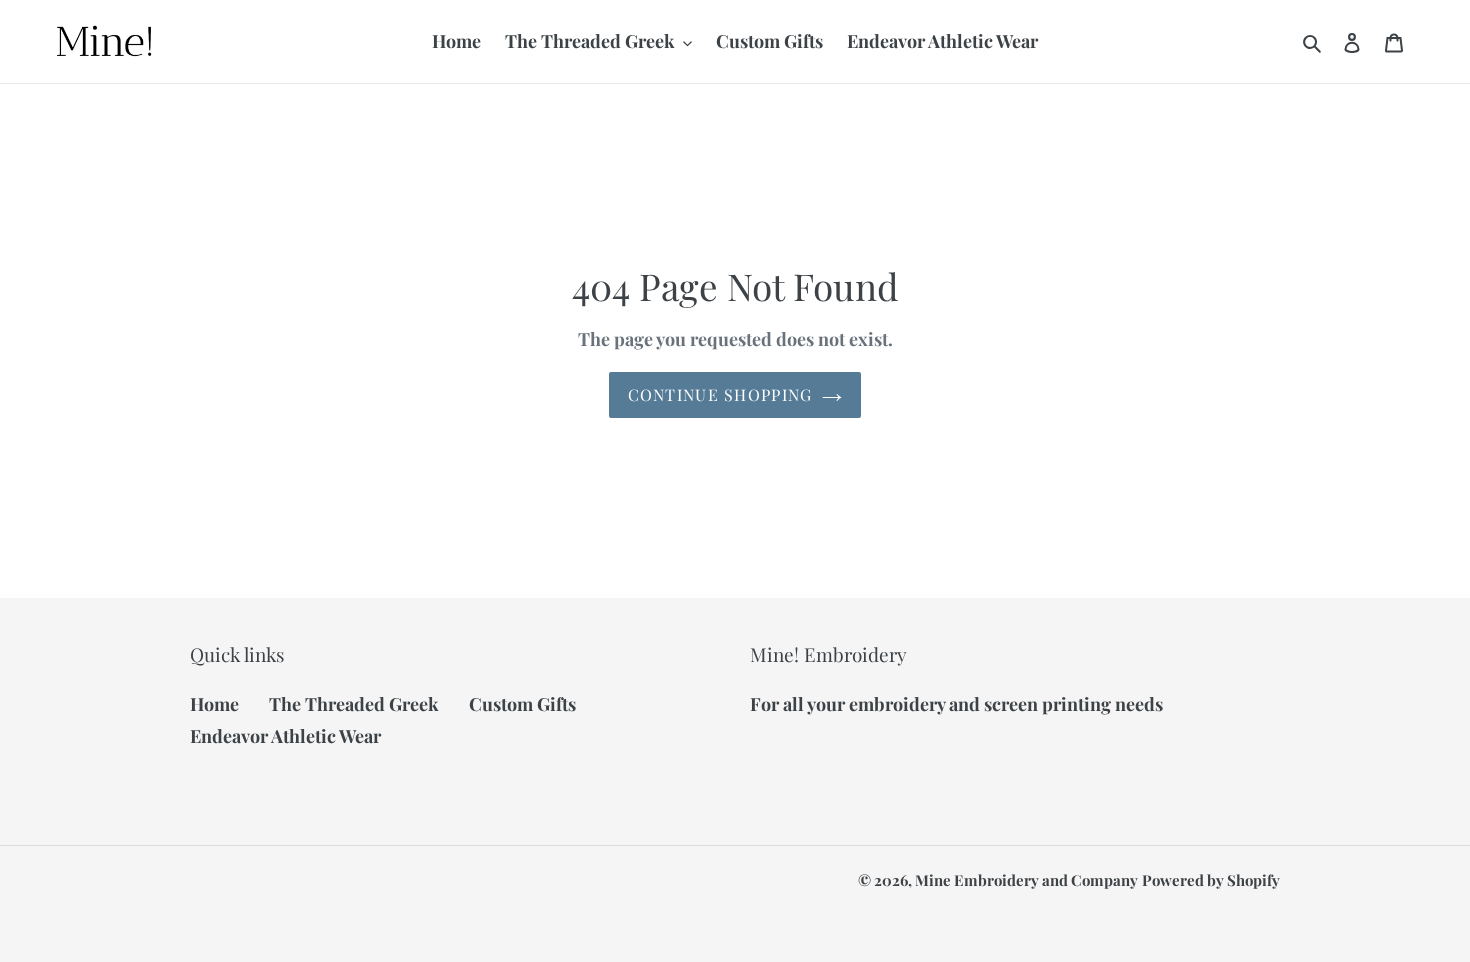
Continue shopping (720, 394)
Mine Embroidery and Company (1026, 880)
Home (214, 704)
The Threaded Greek (354, 704)
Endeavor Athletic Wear (285, 736)
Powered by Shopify (1211, 880)
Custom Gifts (522, 704)
